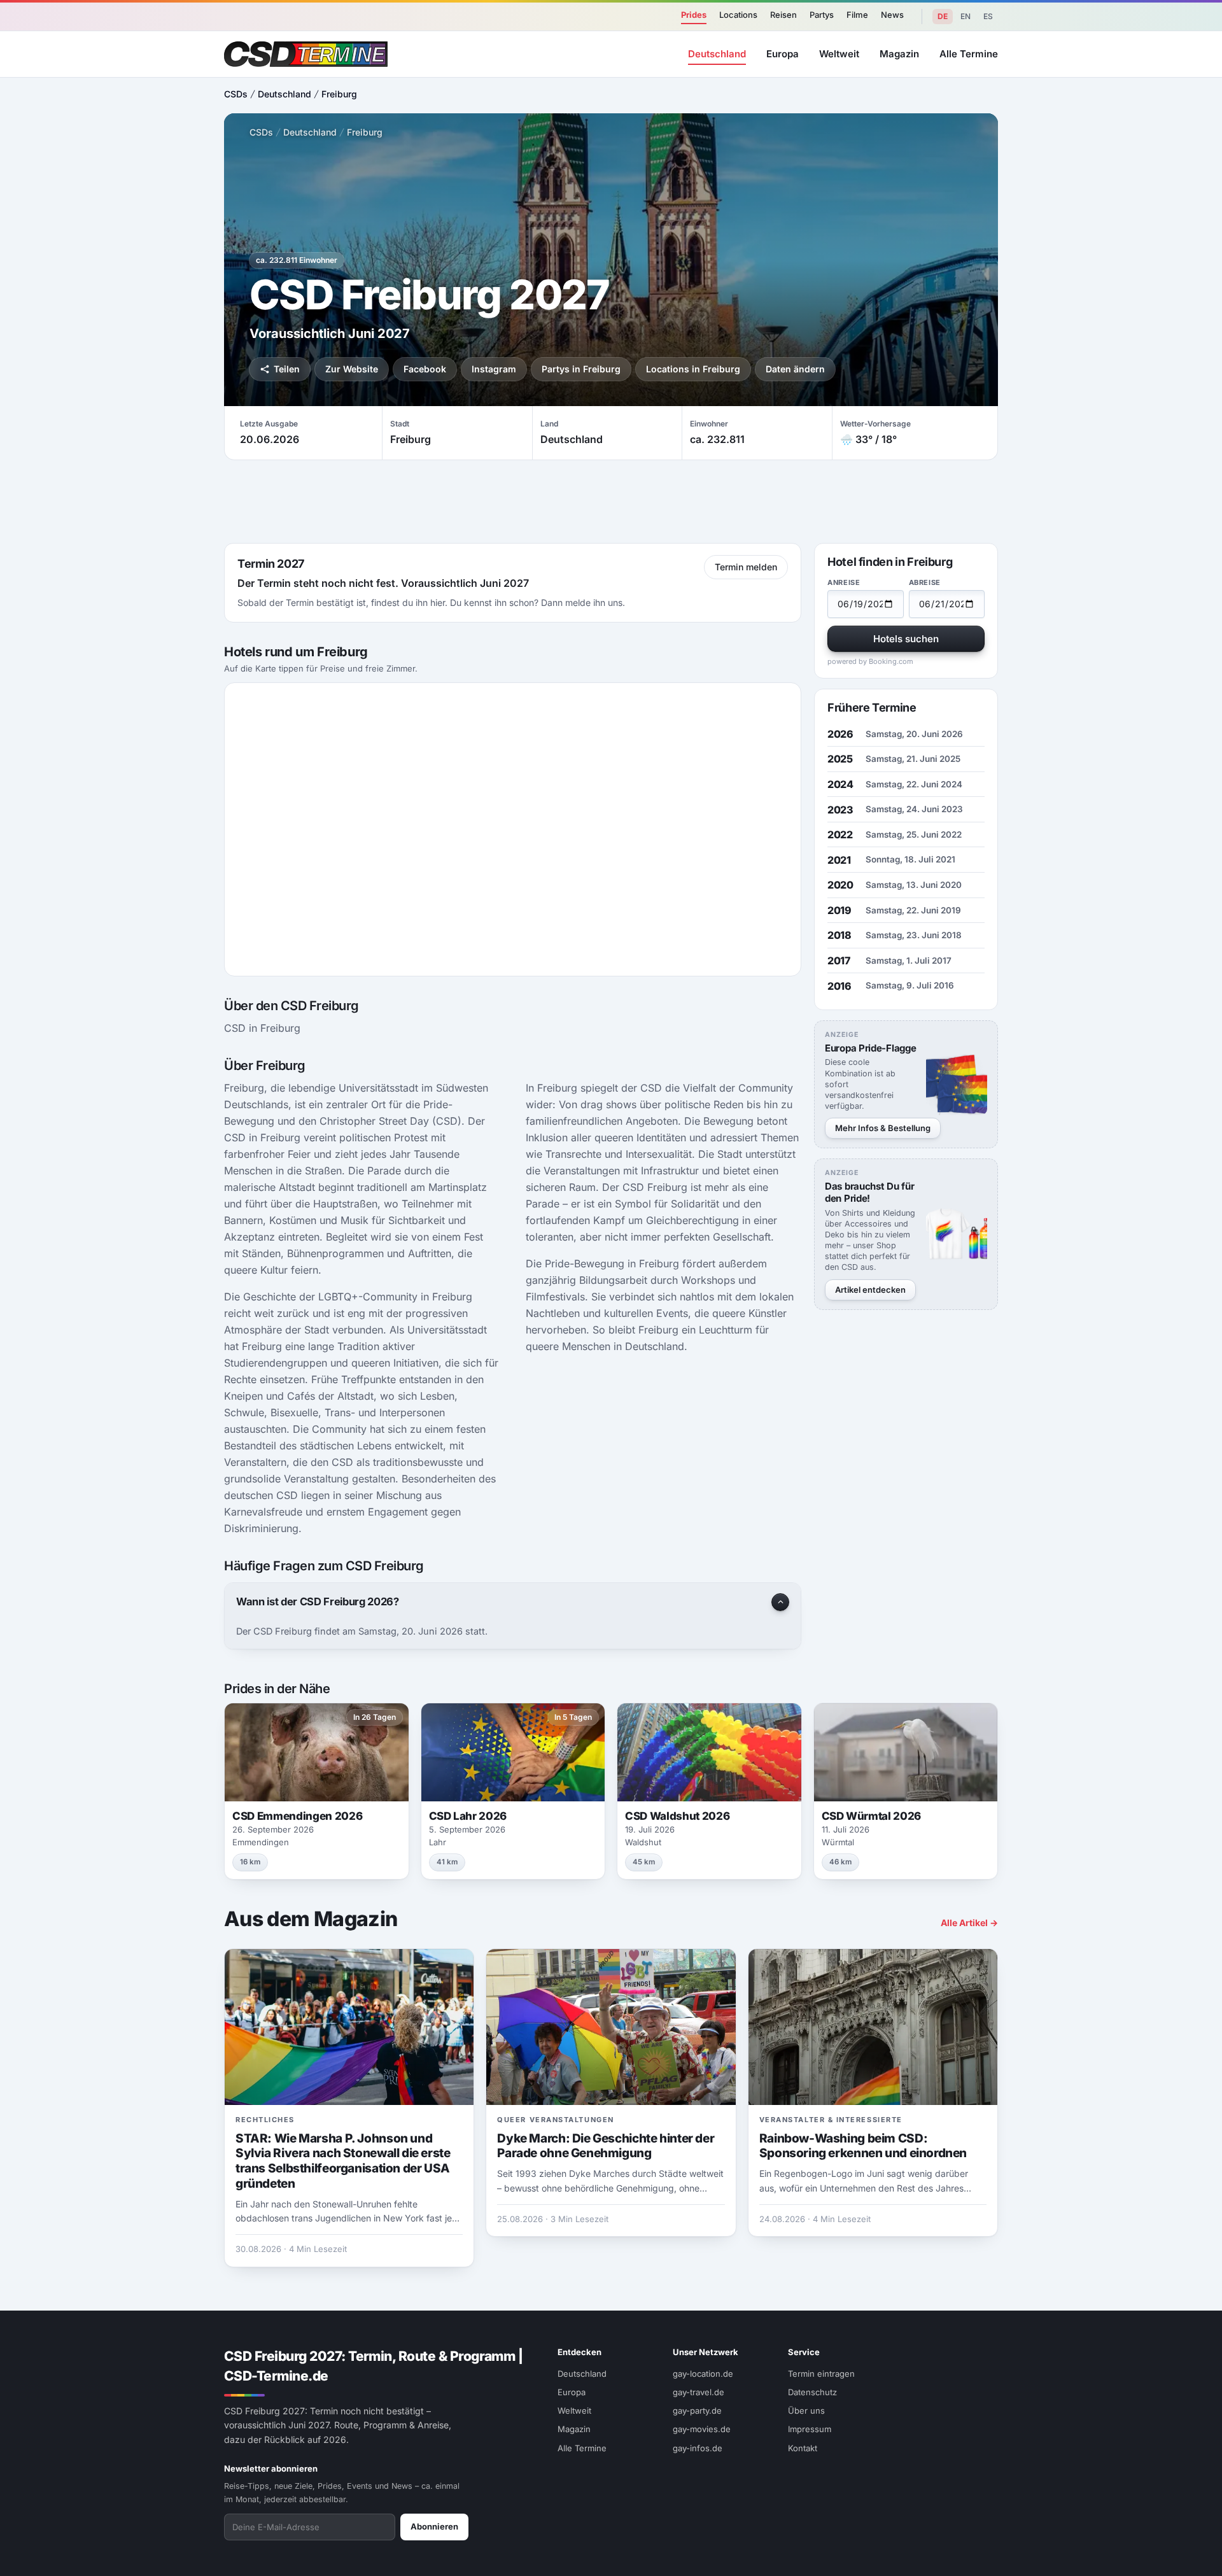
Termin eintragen (821, 2374)
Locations (738, 15)
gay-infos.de (698, 2448)
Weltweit (839, 54)
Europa (783, 54)
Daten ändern (795, 369)
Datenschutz (812, 2392)
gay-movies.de (702, 2429)
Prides (694, 15)
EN (966, 16)
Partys (822, 15)
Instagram (494, 369)
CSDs (236, 94)
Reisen (783, 15)
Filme (857, 15)
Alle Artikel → (969, 1923)
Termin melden (746, 567)
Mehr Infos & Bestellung (883, 1128)
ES (988, 16)
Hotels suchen (906, 639)
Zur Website (352, 369)
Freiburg (339, 94)
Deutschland (717, 54)
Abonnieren (434, 2526)
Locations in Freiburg (693, 369)
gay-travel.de (699, 2392)
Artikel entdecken (870, 1290)
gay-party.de (697, 2411)
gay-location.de (703, 2374)
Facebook (425, 369)
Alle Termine (969, 54)
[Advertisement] (1156, 1288)
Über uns (806, 2411)
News (892, 15)
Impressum (810, 2429)
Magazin (899, 54)
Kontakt (803, 2448)
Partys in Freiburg (581, 369)
